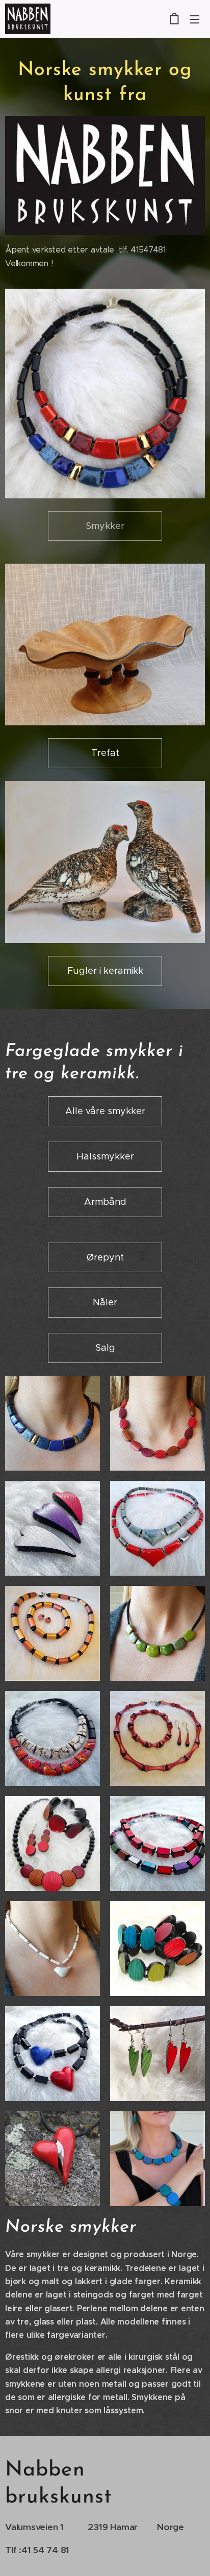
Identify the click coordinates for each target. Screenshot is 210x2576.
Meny (195, 19)
